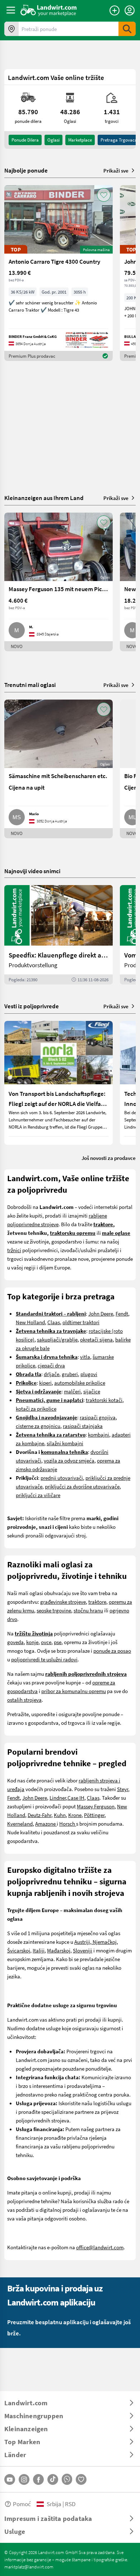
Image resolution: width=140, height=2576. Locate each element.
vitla (85, 1357)
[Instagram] (24, 2479)
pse (58, 1642)
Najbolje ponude (26, 170)
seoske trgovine (54, 1610)
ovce (46, 1642)
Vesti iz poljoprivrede (32, 1006)
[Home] (49, 10)
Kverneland (20, 1823)
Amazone (46, 1823)
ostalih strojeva (24, 1700)
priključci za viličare (38, 1495)
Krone (75, 1815)
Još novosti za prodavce (109, 1158)
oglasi (53, 140)
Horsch (68, 1823)
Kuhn (60, 1815)
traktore (97, 1602)
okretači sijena (96, 1339)
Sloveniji (83, 1950)
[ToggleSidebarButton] (11, 10)
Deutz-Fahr (39, 1815)
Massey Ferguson (96, 1806)
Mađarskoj (59, 1950)
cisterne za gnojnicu (38, 1426)
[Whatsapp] (67, 2479)
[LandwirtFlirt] (81, 2479)
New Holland (30, 1322)
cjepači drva (51, 1365)
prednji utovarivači (62, 1478)
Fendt (122, 1313)
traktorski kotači (104, 1400)
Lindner (58, 1798)
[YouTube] (10, 2479)
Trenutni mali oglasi (30, 685)
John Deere (101, 1313)
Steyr (123, 1789)
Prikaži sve (116, 170)
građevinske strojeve (63, 1602)
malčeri (72, 1391)
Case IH (76, 1798)
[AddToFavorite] (104, 195)
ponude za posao (112, 1651)
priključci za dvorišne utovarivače (82, 1486)
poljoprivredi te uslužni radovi (44, 1659)
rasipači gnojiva (98, 1417)
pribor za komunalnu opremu (74, 1691)
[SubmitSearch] (127, 29)
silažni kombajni (65, 1443)
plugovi (89, 1374)
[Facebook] (38, 2479)
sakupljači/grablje (57, 1339)
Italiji (39, 1950)
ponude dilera (25, 140)
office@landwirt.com (100, 2247)
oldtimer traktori (81, 1322)
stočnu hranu (88, 1610)
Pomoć (22, 2504)
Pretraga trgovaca (119, 140)
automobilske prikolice (80, 1383)
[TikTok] (53, 2479)
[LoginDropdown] (130, 10)
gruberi (70, 1374)
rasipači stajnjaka (83, 1426)
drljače (52, 1374)
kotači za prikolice (36, 1408)
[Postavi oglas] (115, 10)
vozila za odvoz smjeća (69, 1460)
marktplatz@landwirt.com (29, 2567)
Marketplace (80, 140)
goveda (15, 1642)
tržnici (14, 1250)
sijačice (92, 1391)
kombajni (99, 1434)
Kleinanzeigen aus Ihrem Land (44, 498)
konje (32, 1642)
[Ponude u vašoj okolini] (11, 29)
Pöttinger (94, 1815)
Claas (54, 1322)
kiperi (45, 1383)
